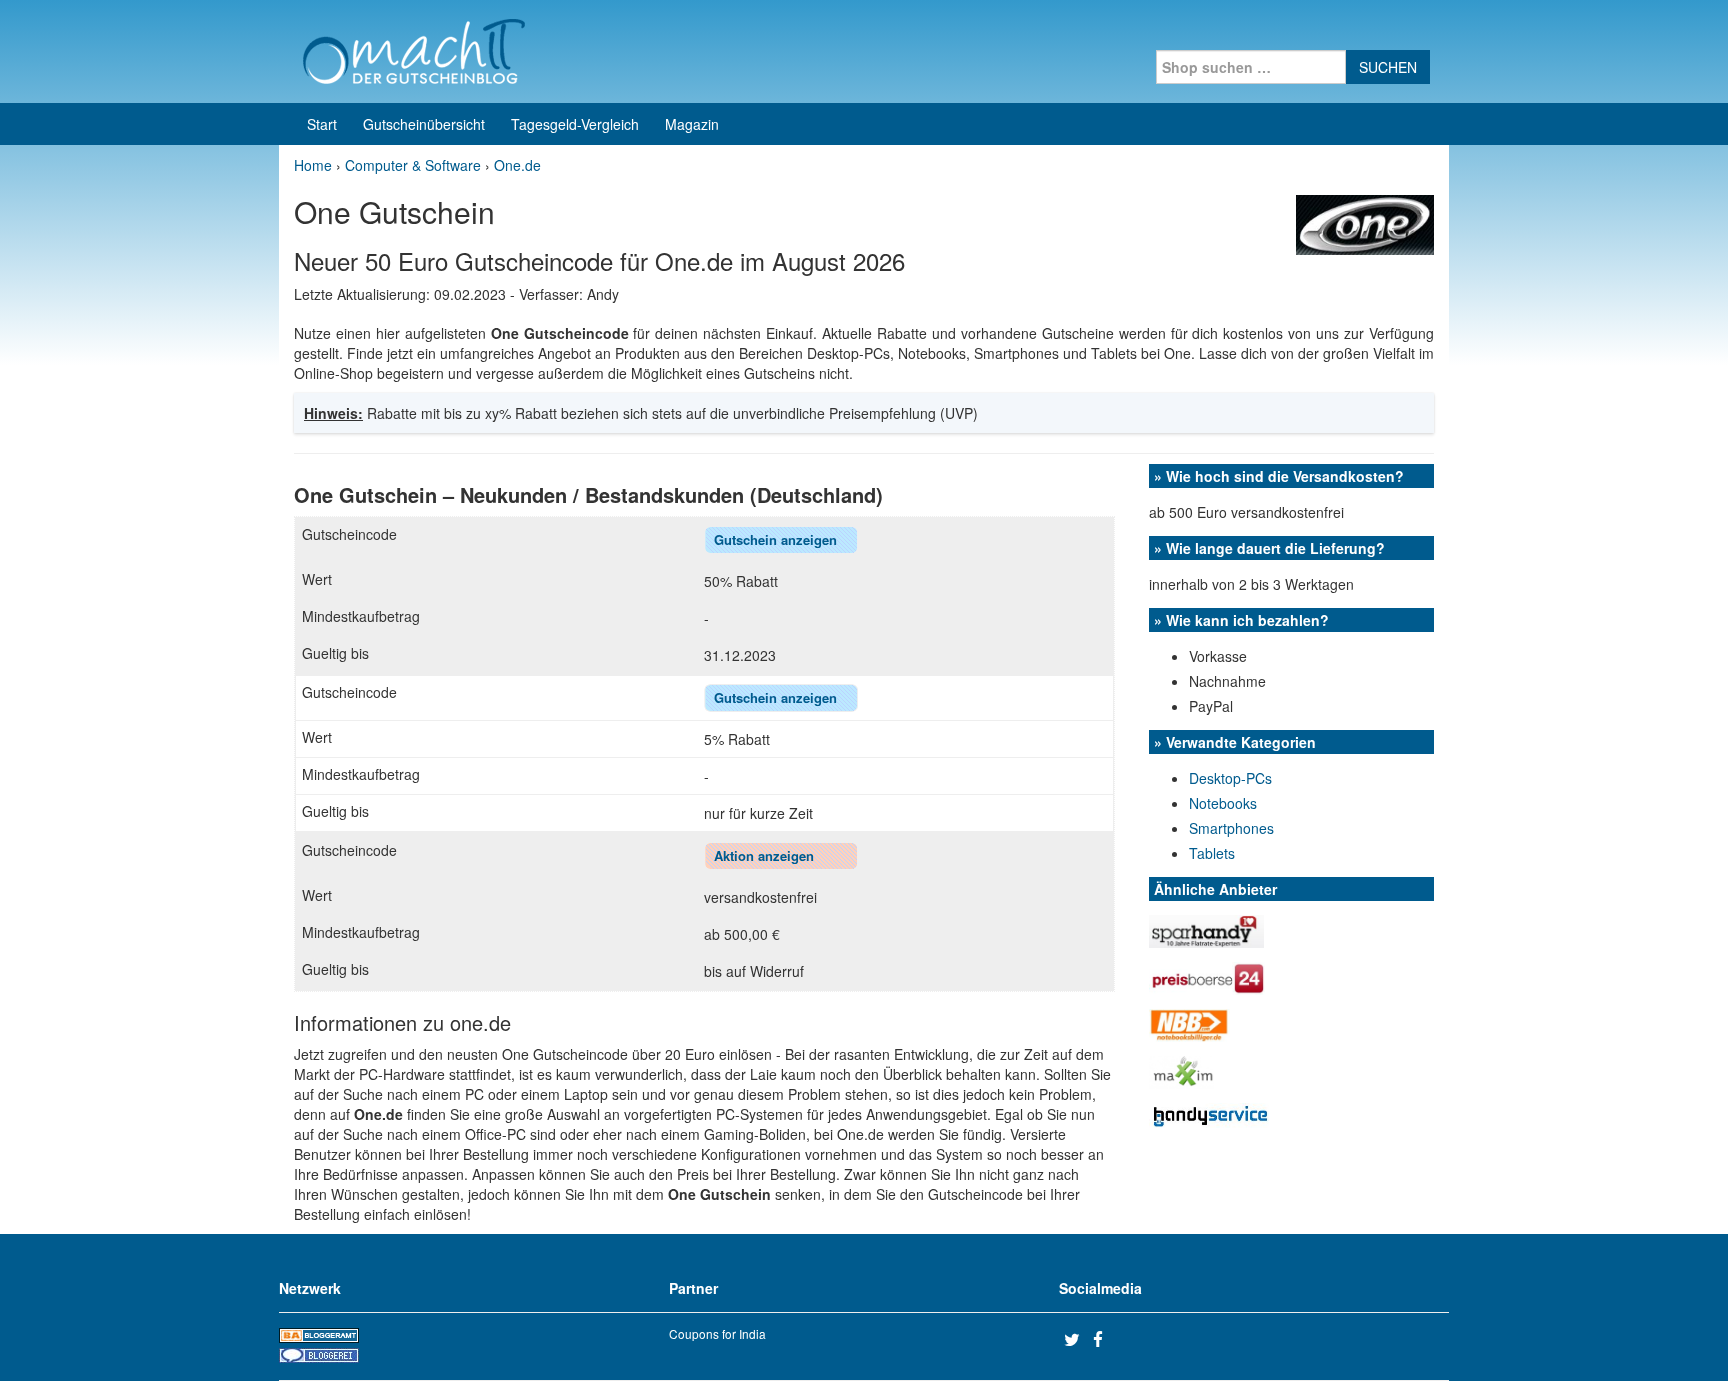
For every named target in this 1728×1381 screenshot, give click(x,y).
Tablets (1212, 853)
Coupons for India (717, 1333)
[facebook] (1105, 1339)
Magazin (692, 124)
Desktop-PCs (1230, 778)
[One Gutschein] (1365, 223)
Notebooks (1223, 803)
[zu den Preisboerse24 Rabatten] (1207, 976)
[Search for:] (1251, 67)
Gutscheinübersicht (424, 124)
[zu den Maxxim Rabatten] (1181, 1070)
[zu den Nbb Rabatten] (1189, 1023)
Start (322, 124)
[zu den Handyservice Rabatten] (1209, 1114)
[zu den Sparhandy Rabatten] (1206, 929)
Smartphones (1231, 828)
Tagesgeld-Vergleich (575, 124)
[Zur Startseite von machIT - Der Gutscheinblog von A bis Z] (413, 49)
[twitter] (1076, 1339)
